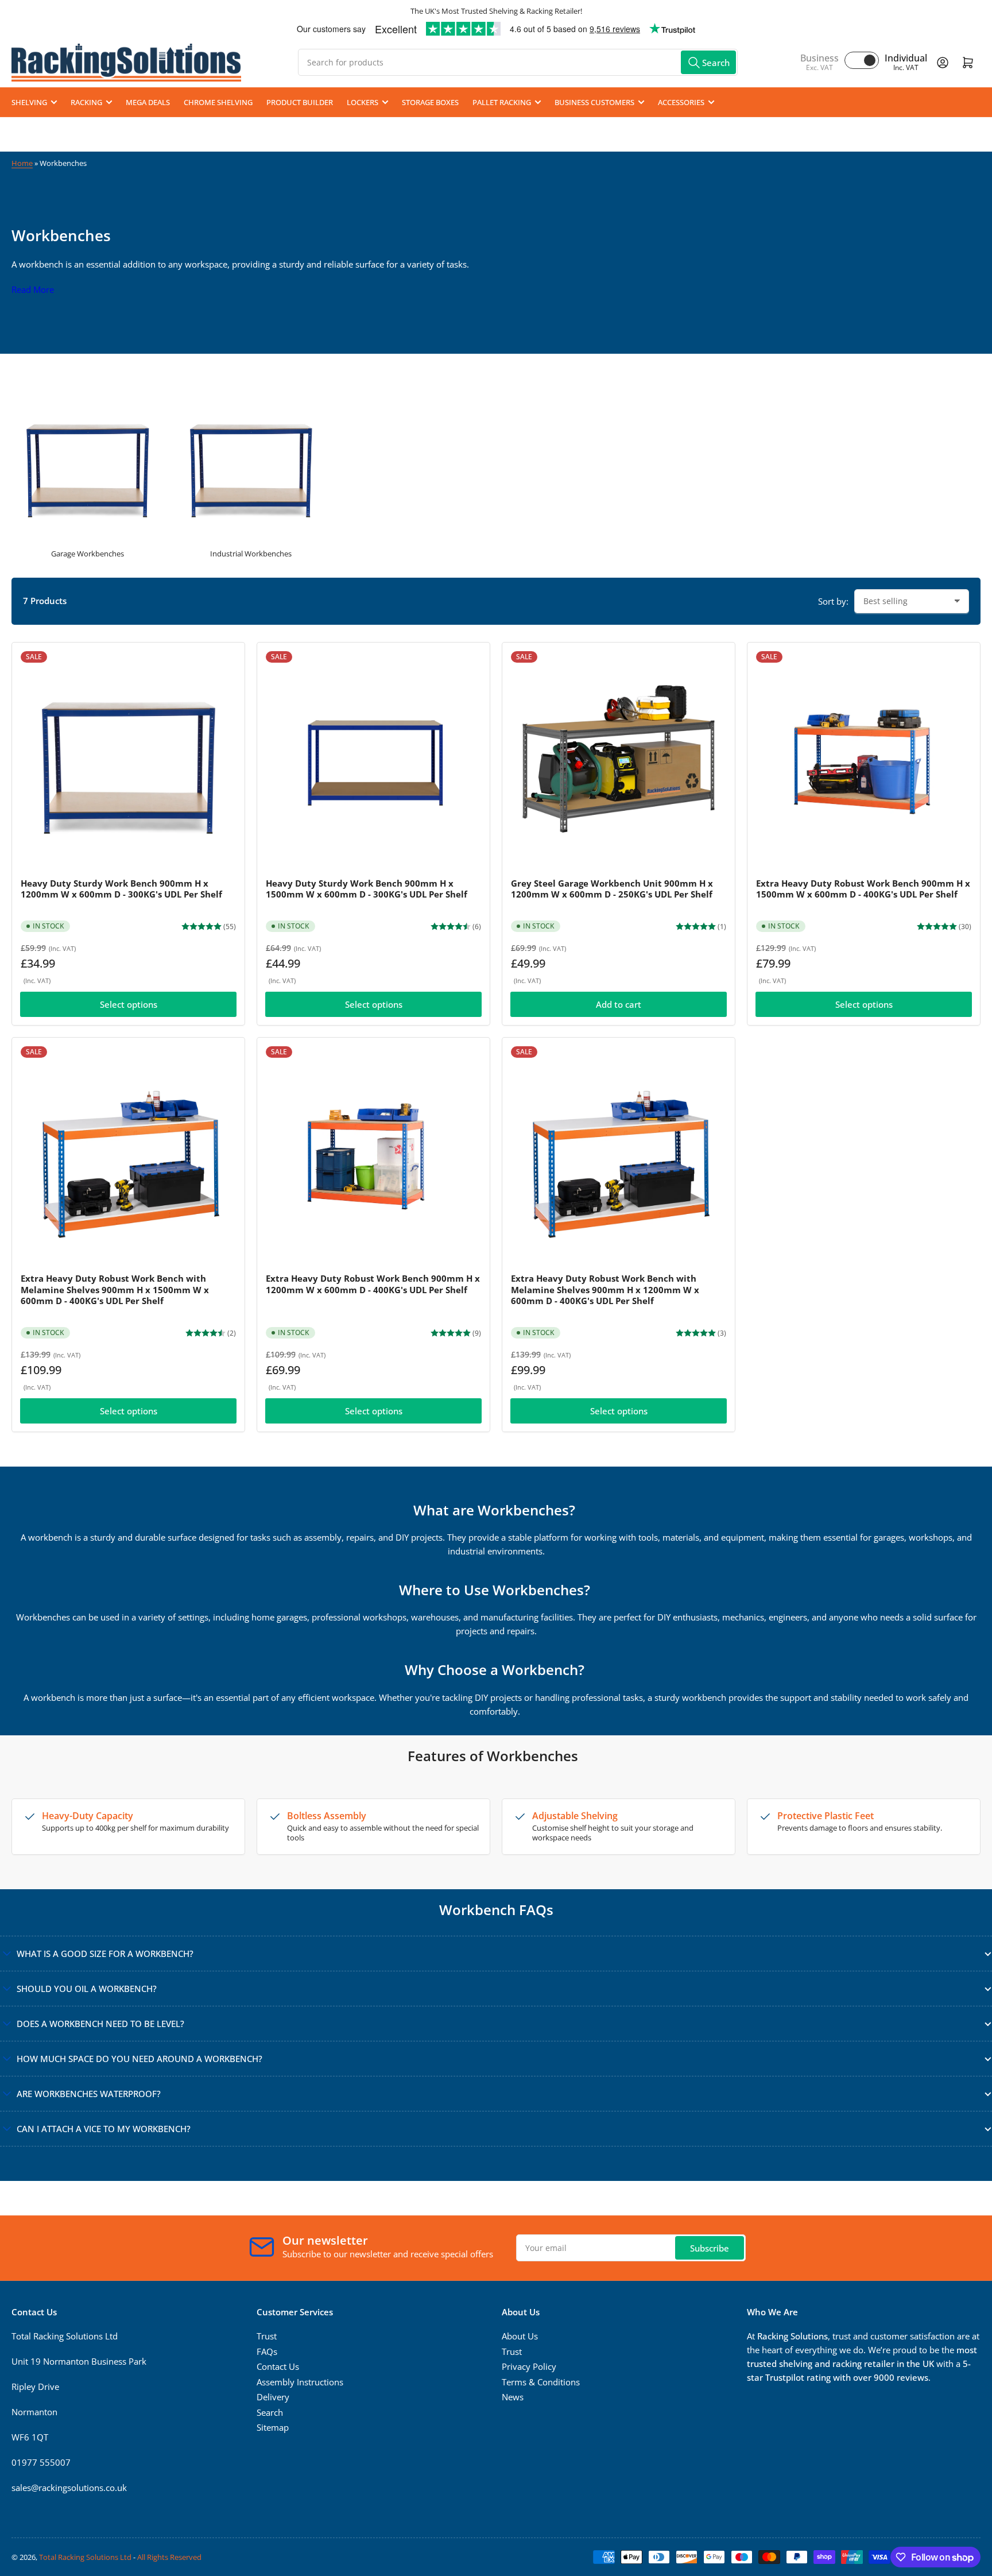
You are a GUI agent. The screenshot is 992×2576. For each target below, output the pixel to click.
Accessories (681, 102)
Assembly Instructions (300, 2382)
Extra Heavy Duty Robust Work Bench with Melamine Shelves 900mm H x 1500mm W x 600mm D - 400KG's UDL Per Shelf (115, 1289)
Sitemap (273, 2427)
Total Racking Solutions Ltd (85, 2557)
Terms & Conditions (541, 2382)
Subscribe (710, 2248)
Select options (129, 1004)
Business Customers (594, 102)
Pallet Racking (502, 102)
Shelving (29, 102)
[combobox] (518, 62)
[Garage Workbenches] (88, 464)
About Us (520, 2336)
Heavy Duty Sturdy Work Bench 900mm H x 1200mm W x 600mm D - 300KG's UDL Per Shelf (121, 889)
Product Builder (300, 102)
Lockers (363, 102)
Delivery (273, 2397)
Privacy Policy (529, 2366)
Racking (86, 102)
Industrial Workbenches (251, 554)
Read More (33, 289)
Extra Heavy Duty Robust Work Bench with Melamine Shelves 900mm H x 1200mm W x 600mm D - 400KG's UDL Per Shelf (605, 1289)
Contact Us (278, 2366)
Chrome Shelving (218, 102)
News (513, 2397)
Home (22, 163)
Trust (267, 2336)
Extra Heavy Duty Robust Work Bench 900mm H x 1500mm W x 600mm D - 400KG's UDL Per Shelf (863, 889)
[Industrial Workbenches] (251, 464)
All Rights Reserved (169, 2557)
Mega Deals (148, 102)
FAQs (267, 2351)
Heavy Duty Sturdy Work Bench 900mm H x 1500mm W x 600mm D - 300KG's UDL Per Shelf (367, 889)
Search (270, 2412)
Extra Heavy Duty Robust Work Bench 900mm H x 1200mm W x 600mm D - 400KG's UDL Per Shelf (373, 1284)
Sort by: (833, 601)
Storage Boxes (430, 102)
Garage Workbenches (88, 554)
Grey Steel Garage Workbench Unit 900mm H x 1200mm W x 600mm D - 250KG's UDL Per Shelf (612, 889)
